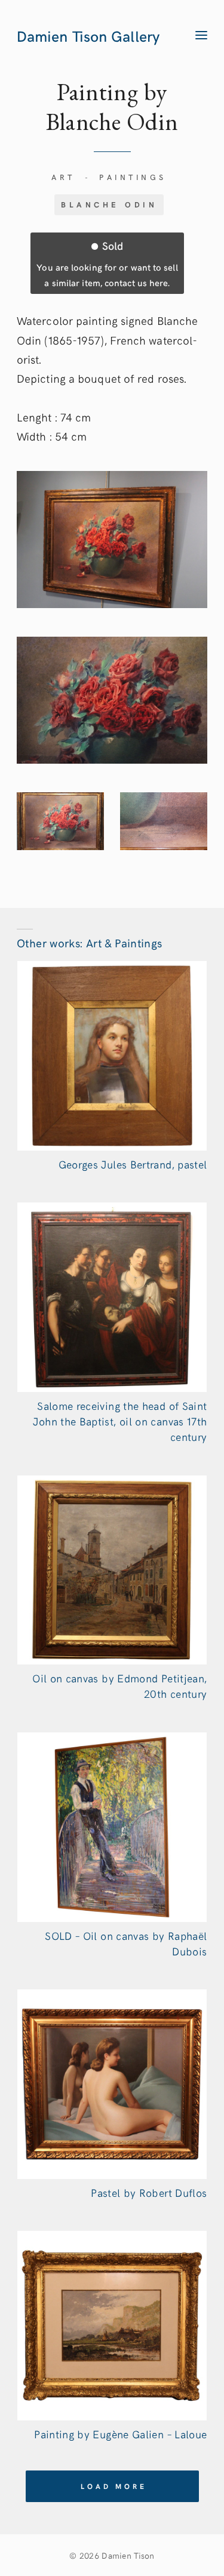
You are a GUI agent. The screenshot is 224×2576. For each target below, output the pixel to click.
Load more (113, 2486)
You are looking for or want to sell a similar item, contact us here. (107, 263)
